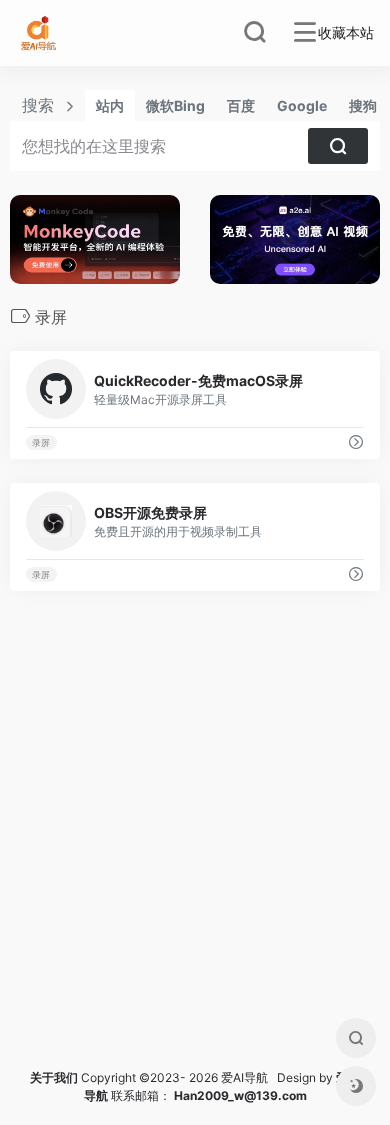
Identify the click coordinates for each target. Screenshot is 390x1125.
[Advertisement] (195, 854)
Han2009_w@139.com (240, 1095)
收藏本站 (346, 33)
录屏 (41, 442)
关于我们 (54, 1077)
